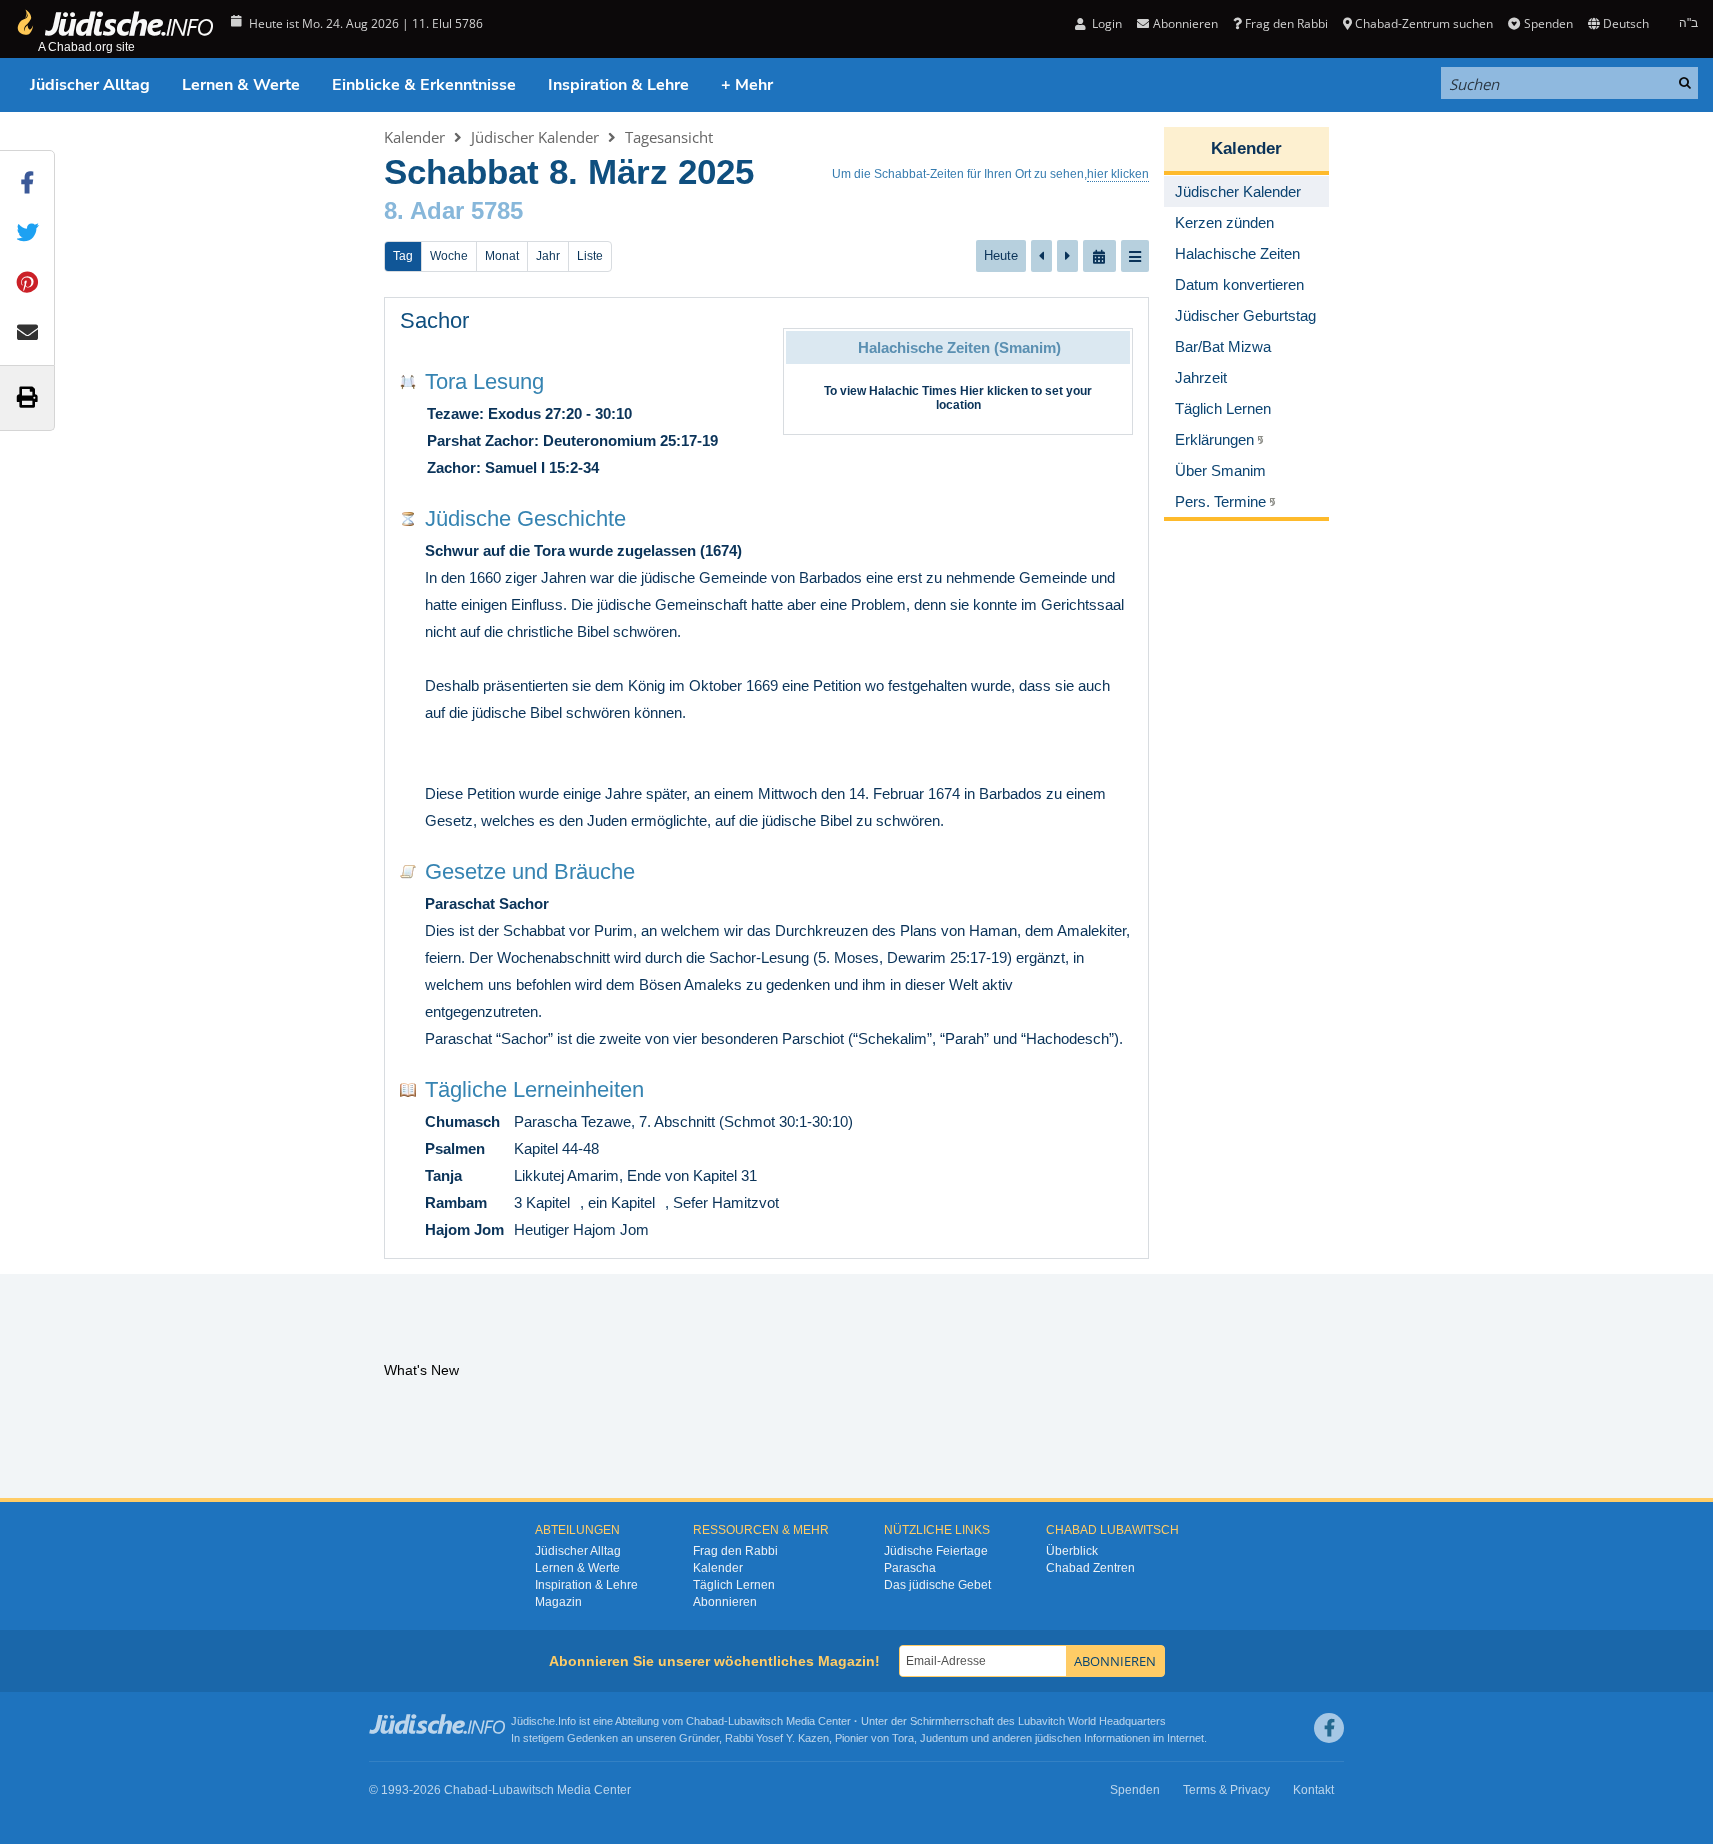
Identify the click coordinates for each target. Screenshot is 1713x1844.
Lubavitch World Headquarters (1092, 1721)
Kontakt (1313, 1790)
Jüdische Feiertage (936, 1551)
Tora (903, 1738)
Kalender (414, 137)
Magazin (558, 1602)
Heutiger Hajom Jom (581, 1229)
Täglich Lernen (734, 1585)
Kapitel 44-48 (556, 1148)
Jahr (548, 256)
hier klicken (1118, 174)
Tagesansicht (669, 137)
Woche (449, 256)
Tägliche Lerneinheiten (534, 1089)
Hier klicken (994, 391)
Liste (590, 256)
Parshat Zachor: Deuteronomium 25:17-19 (572, 440)
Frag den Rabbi (1286, 23)
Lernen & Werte (241, 85)
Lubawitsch (755, 1721)
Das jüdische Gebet (937, 1585)
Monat (502, 256)
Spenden (1548, 23)
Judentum (944, 1738)
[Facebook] (1329, 1728)
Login (1105, 23)
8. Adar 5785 (453, 210)
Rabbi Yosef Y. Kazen (777, 1738)
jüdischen (1058, 1738)
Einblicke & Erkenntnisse (424, 85)
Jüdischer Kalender (535, 137)
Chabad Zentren (1090, 1568)
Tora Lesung (484, 381)
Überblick (1072, 1551)
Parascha (910, 1568)
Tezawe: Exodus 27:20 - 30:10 (529, 413)
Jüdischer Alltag (90, 85)
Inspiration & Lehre (618, 85)
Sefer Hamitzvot (726, 1202)
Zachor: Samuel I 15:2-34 (513, 467)
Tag (403, 256)
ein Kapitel (621, 1202)
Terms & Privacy (1226, 1790)
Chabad (705, 1721)
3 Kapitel (542, 1202)
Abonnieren (725, 1602)
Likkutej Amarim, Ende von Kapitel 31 (635, 1175)
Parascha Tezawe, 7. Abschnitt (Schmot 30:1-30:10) (683, 1121)
